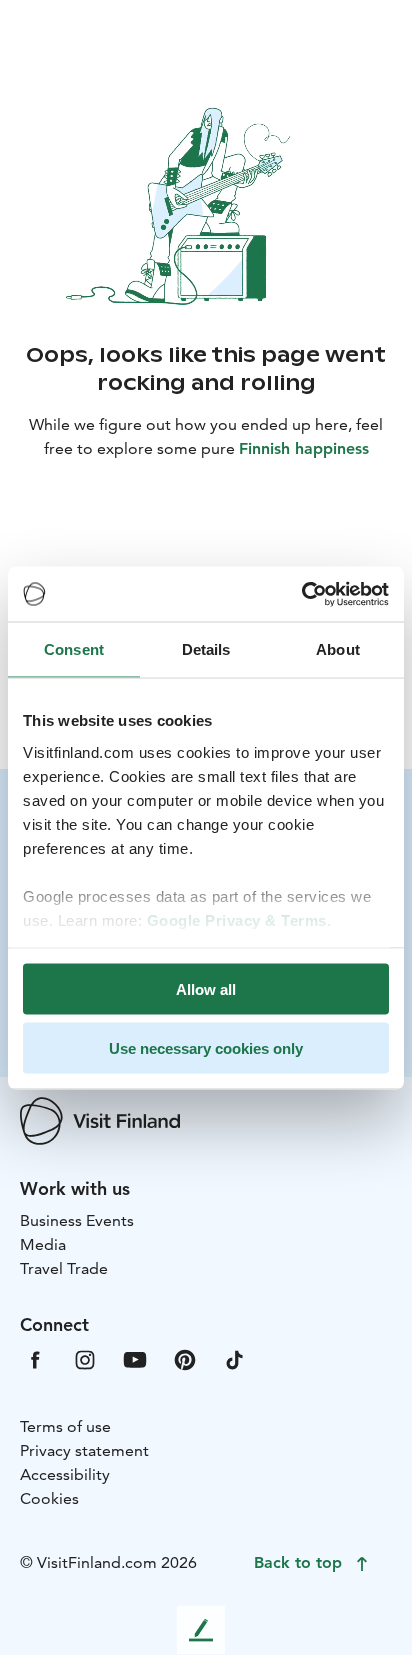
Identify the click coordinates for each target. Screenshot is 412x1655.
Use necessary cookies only (206, 1047)
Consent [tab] (74, 649)
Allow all (206, 989)
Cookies (49, 1498)
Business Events (77, 1220)
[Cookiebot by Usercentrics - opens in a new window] (301, 594)
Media (43, 1244)
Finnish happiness (304, 448)
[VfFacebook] (35, 1358)
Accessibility (65, 1474)
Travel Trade (64, 1268)
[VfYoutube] (135, 1358)
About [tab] (338, 649)
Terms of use (65, 1426)
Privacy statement (84, 1450)
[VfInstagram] (85, 1358)
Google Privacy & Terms (237, 919)
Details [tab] (206, 649)
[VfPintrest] (185, 1358)
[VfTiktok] (235, 1358)
